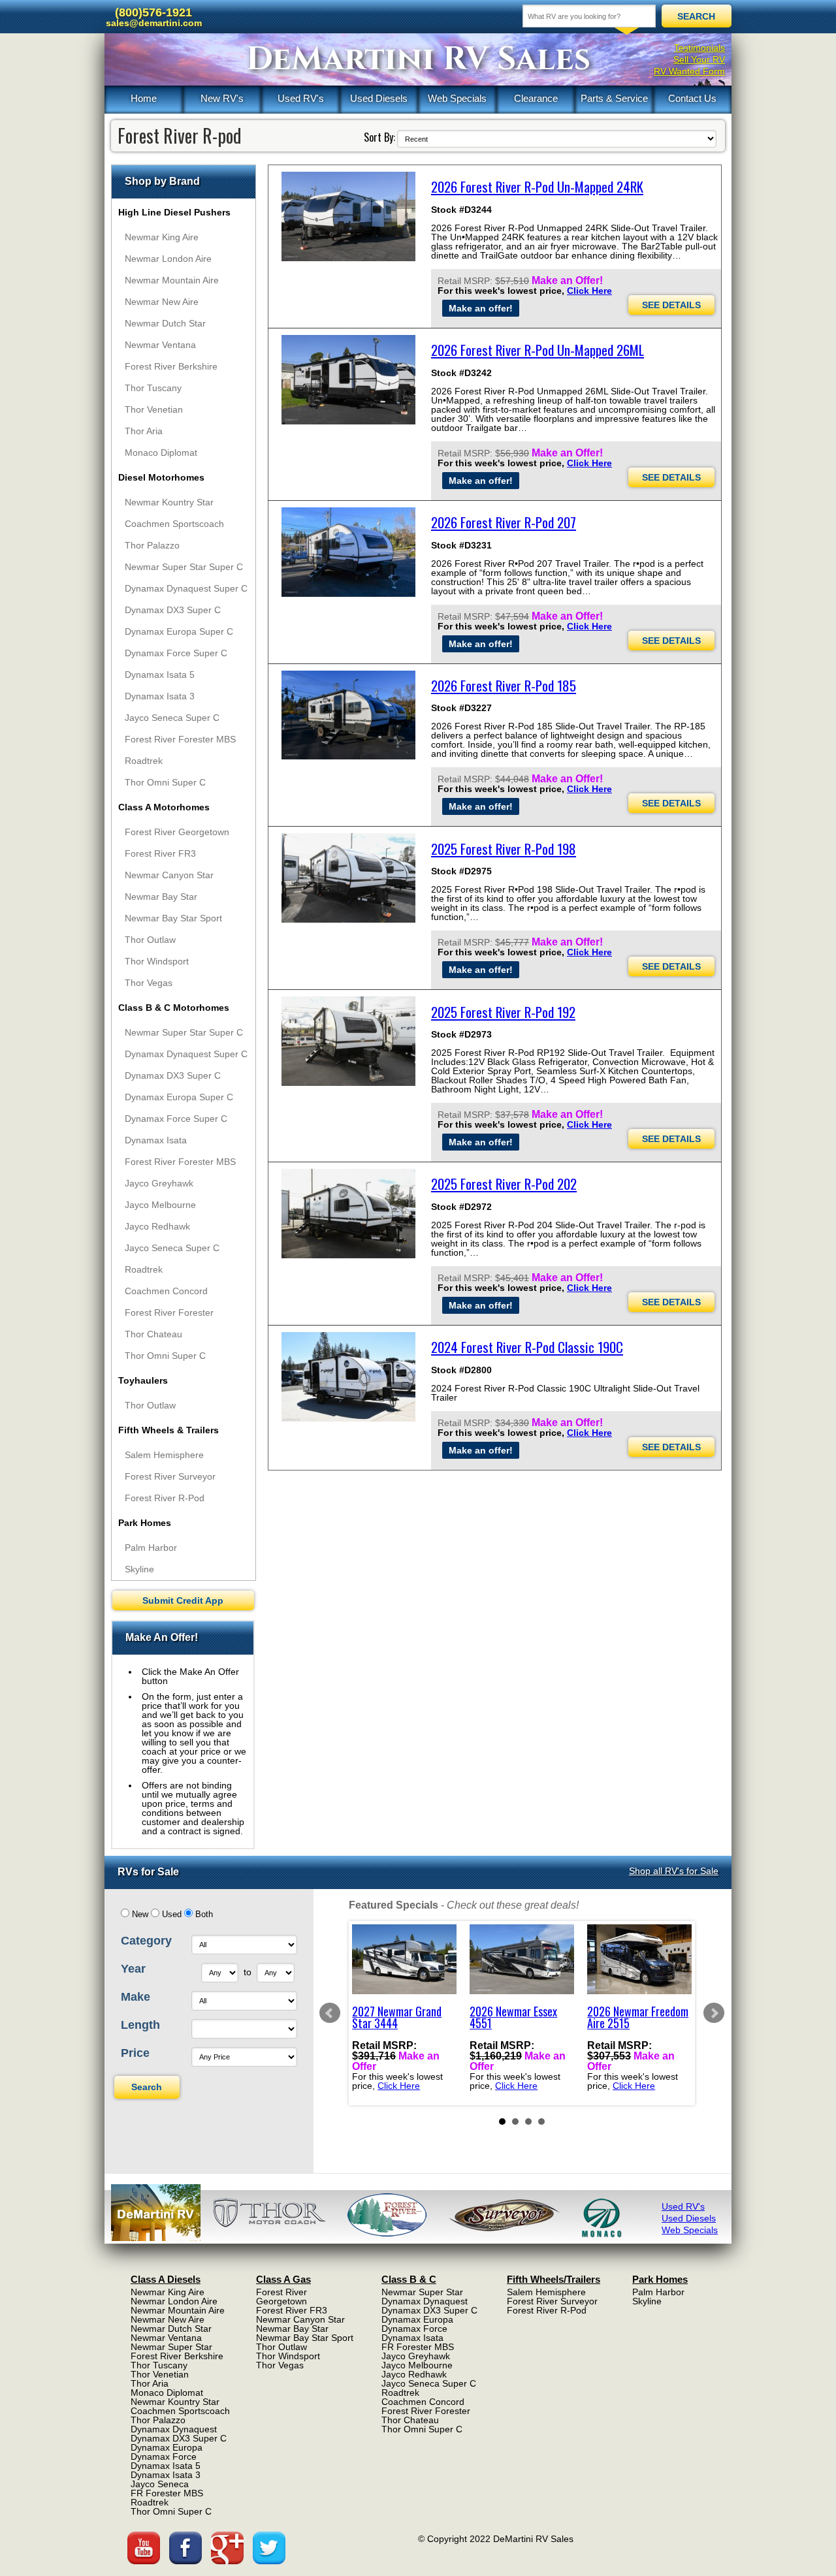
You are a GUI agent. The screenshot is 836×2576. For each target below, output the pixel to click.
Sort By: (379, 137)
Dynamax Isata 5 (160, 675)
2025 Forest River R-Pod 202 (504, 1184)
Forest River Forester (169, 1312)
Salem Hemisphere (164, 1455)
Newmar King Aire (162, 237)
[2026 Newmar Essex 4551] (522, 1959)
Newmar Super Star (171, 2347)
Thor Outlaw (150, 940)
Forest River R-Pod (165, 1498)
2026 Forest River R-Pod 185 (504, 685)
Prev (330, 2013)
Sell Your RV (699, 59)
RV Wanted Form (689, 71)
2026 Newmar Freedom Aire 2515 (638, 2017)
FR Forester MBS (167, 2493)
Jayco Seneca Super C (172, 718)
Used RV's (301, 98)
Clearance (536, 98)
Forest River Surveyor (170, 1476)
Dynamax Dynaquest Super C (186, 588)
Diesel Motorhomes (161, 477)
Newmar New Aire (162, 302)
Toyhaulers (143, 1380)
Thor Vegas (149, 983)
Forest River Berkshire (171, 366)
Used (172, 1915)
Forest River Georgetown (177, 832)
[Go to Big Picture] (348, 216)
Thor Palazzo (152, 545)
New (140, 1915)
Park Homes (145, 1523)
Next (714, 2013)
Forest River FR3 (160, 853)
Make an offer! (481, 308)
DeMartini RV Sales (418, 59)
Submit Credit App (183, 1600)
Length (140, 2025)
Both (204, 1915)
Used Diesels (379, 98)
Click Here (589, 291)
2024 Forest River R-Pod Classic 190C (527, 1347)
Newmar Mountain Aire (172, 280)
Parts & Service (614, 98)
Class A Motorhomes (164, 807)
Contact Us (692, 98)
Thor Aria (144, 431)
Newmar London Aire (168, 259)
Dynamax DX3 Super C (173, 610)
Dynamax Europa (167, 2447)
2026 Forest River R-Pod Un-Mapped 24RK (537, 186)
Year (133, 1969)
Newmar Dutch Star (165, 323)
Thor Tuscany (153, 388)
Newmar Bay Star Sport (173, 918)
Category (146, 1941)
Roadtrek (144, 761)
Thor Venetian (154, 409)
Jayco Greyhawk (159, 1183)
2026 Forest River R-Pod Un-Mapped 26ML (538, 350)
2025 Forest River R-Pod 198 (504, 849)
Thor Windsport (157, 961)
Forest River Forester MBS (180, 739)
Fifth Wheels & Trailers (169, 1430)
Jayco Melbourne (160, 1205)
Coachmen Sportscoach (174, 524)
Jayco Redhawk (157, 1226)
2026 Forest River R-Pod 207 (504, 522)
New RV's (222, 98)
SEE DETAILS (671, 305)
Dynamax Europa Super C (179, 631)
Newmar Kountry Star (169, 502)
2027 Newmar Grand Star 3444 (397, 2017)
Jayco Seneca (160, 2484)
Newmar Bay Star (161, 897)
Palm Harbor (151, 1548)
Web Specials (457, 98)
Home (144, 98)
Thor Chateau (153, 1334)
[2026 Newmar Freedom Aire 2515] (639, 1959)
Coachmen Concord (166, 1291)
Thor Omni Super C (165, 782)
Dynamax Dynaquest (174, 2429)
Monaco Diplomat (161, 453)
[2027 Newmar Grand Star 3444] (404, 1959)
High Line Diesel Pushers (174, 212)
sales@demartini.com (154, 23)
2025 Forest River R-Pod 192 (503, 1012)
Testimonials (699, 48)
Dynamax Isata (156, 1140)
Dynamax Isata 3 (160, 696)
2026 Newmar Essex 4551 (513, 2017)
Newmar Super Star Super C (184, 567)
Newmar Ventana (160, 345)
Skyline (139, 1569)
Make (136, 1997)
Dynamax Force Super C (176, 653)
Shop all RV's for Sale (674, 1871)
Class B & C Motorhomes (174, 1008)
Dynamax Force (164, 2457)
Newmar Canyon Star (169, 875)
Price (135, 2053)
